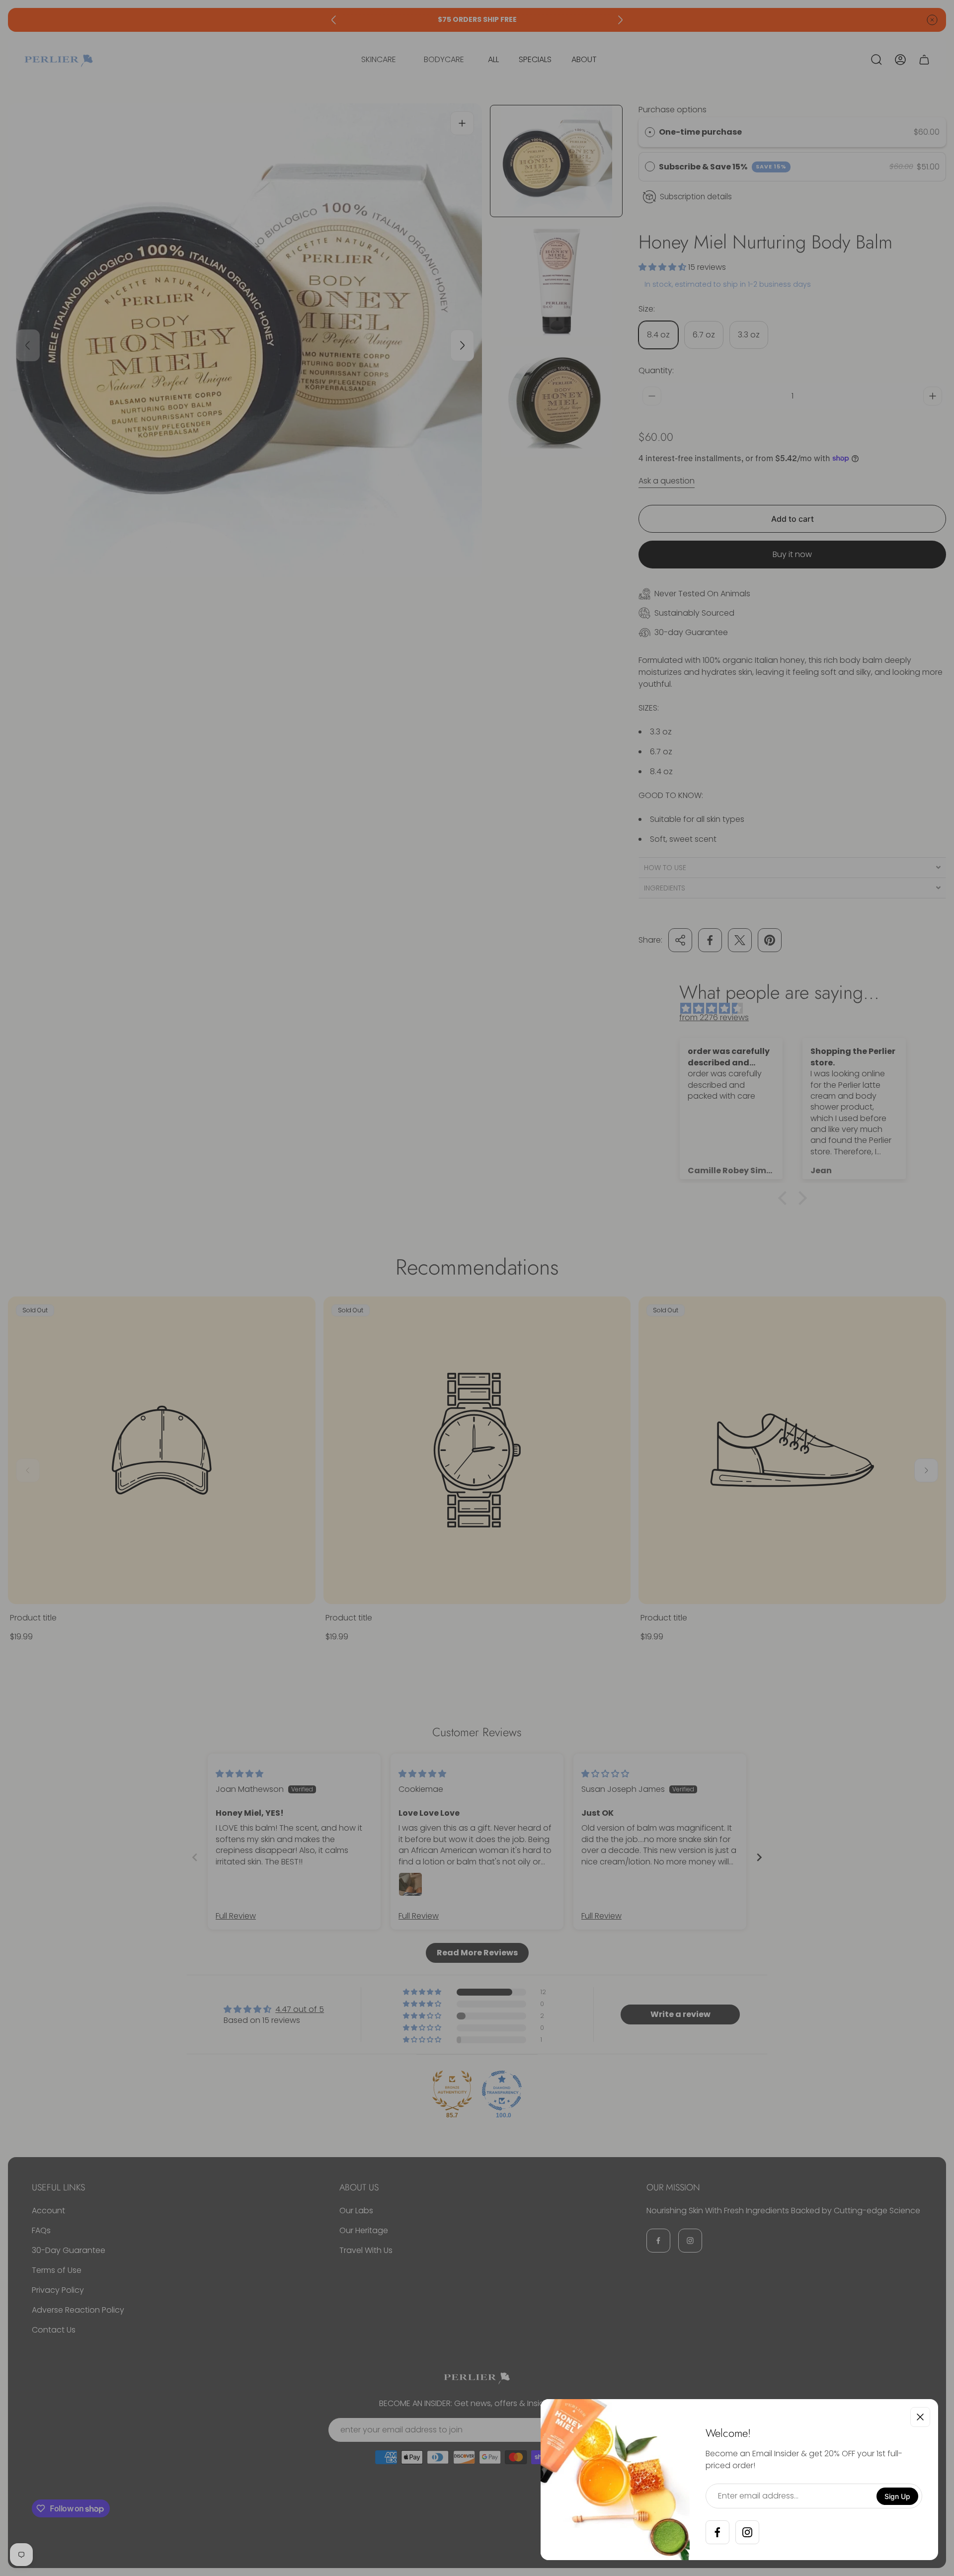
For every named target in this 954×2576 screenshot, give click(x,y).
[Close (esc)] (920, 2417)
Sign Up (897, 2496)
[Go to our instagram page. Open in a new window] (747, 2532)
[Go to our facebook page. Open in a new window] (717, 2532)
